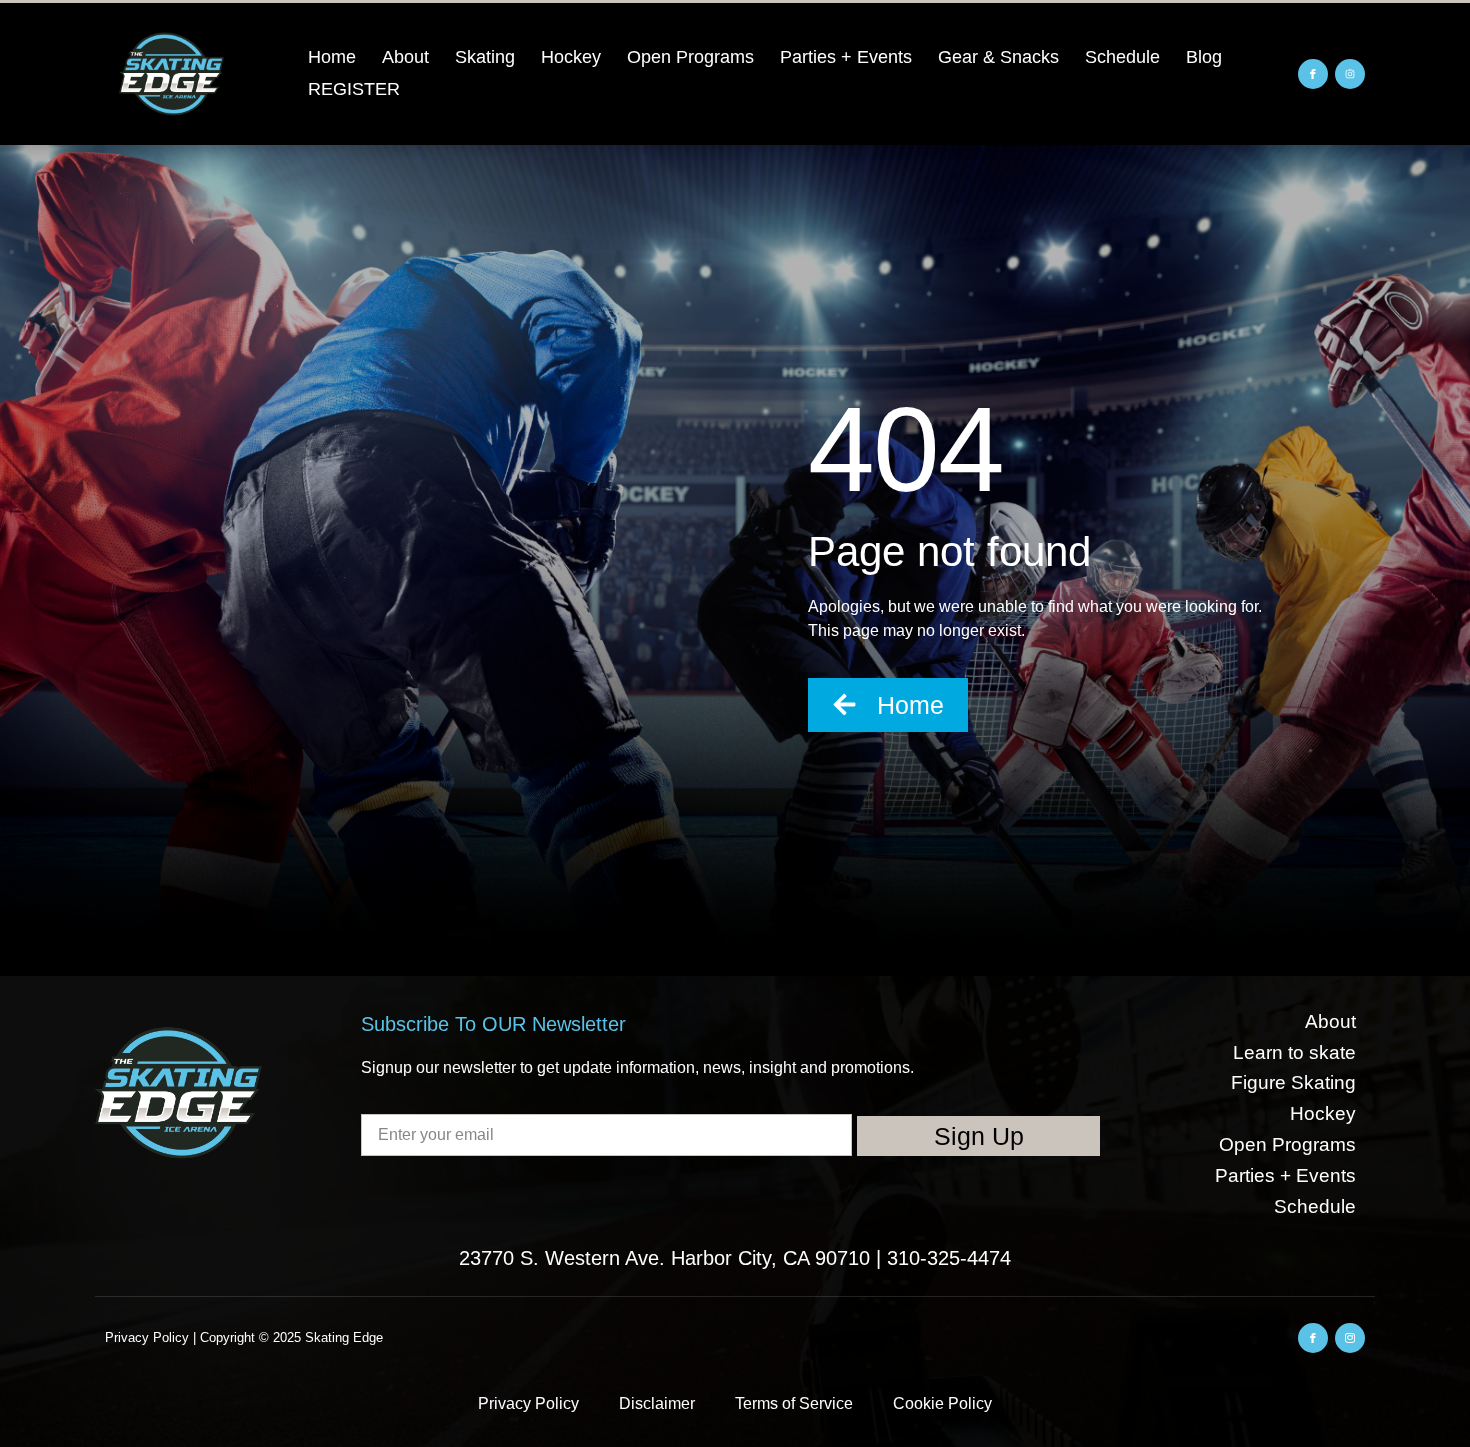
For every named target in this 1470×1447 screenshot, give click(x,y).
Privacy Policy (528, 1403)
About (405, 57)
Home (332, 57)
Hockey (571, 57)
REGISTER (354, 89)
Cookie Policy (942, 1403)
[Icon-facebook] (1313, 74)
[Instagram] (1350, 74)
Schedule (1122, 57)
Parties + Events (846, 57)
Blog (1204, 57)
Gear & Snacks (998, 57)
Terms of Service (794, 1403)
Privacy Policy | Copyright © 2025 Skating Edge (244, 1337)
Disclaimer (657, 1403)
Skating (485, 57)
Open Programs (690, 57)
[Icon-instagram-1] (1350, 1338)
